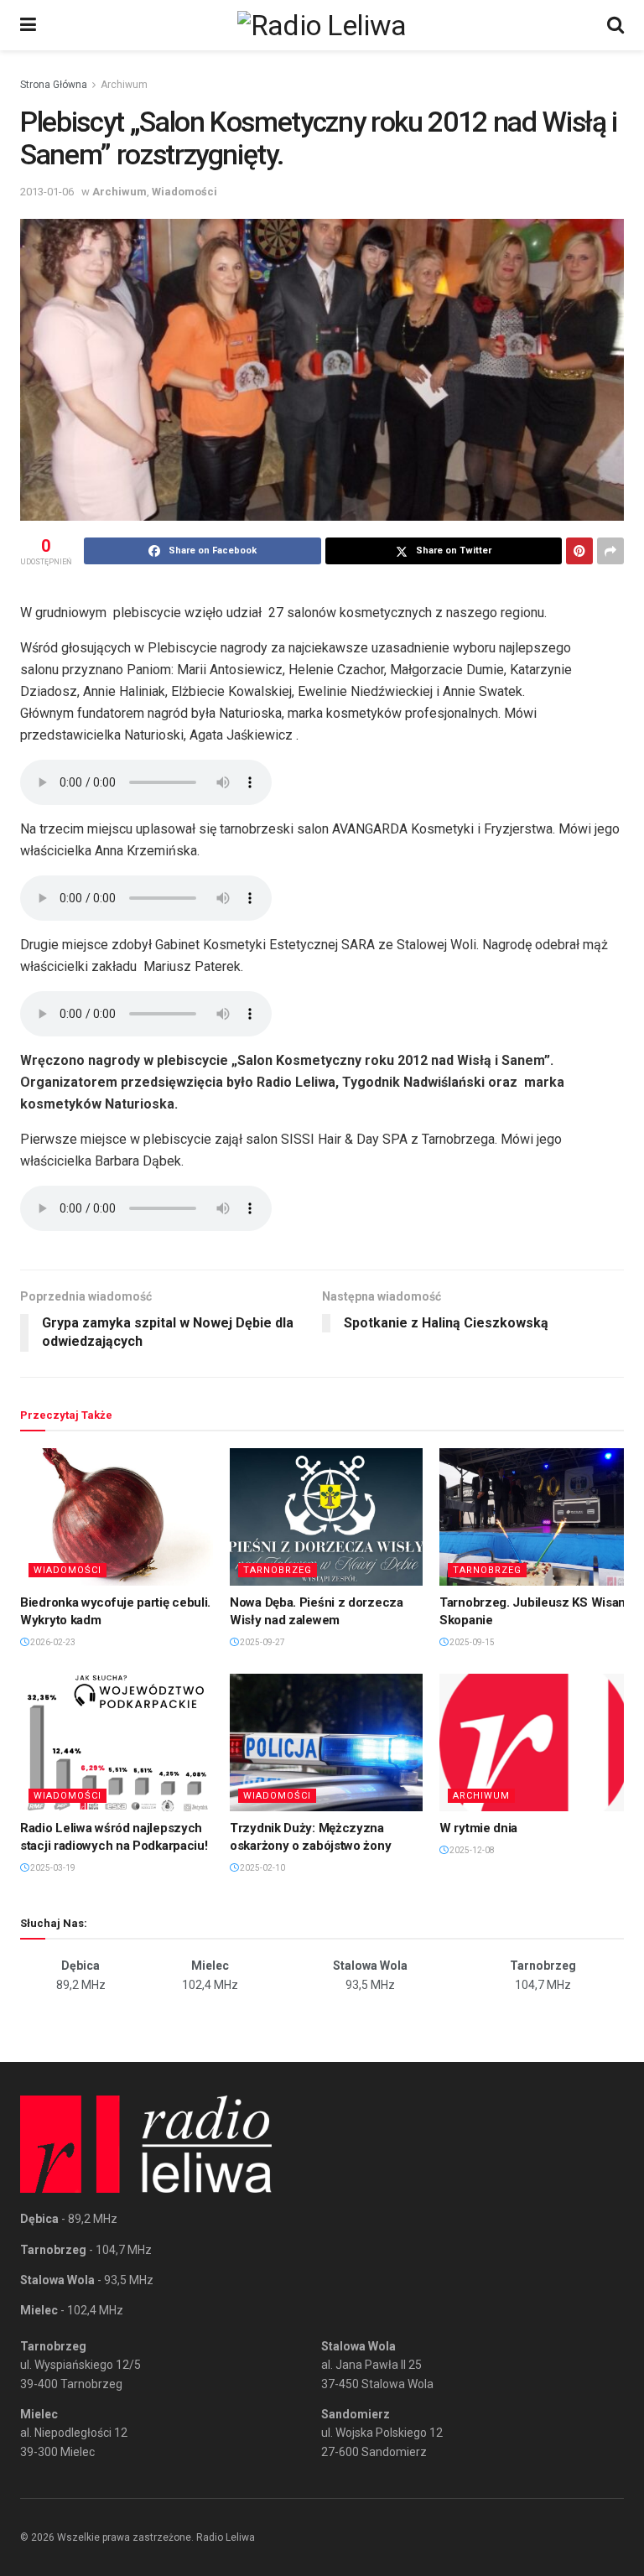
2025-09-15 (471, 1642)
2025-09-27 (262, 1642)
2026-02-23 (52, 1642)
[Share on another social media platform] (610, 551)
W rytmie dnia (478, 1828)
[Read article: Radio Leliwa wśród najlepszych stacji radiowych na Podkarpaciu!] (117, 1742)
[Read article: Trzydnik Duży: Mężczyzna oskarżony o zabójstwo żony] (326, 1742)
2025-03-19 (52, 1868)
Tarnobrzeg (278, 1570)
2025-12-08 (471, 1850)
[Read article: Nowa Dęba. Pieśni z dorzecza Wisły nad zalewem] (326, 1517)
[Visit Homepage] (322, 25)
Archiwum (124, 85)
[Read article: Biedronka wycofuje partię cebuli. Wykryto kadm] (117, 1517)
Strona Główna (54, 85)
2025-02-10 (262, 1868)
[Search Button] (615, 25)
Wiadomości (184, 192)
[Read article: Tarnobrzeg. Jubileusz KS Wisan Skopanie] (536, 1517)
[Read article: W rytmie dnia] (536, 1742)
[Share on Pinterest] (579, 551)
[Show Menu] (28, 25)
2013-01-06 (47, 192)
